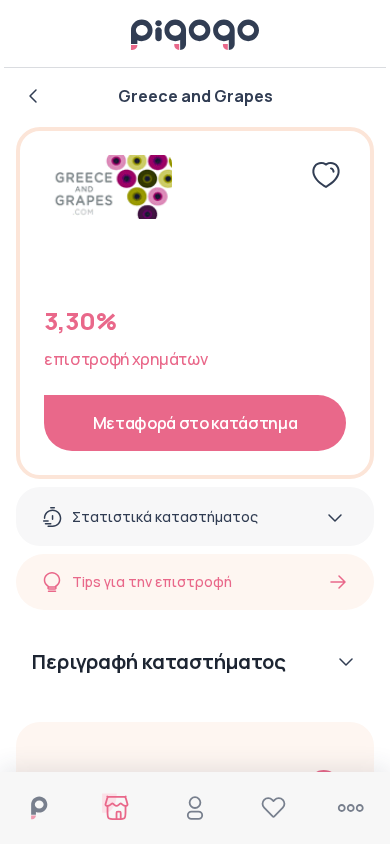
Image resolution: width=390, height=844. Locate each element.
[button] (195, 666)
